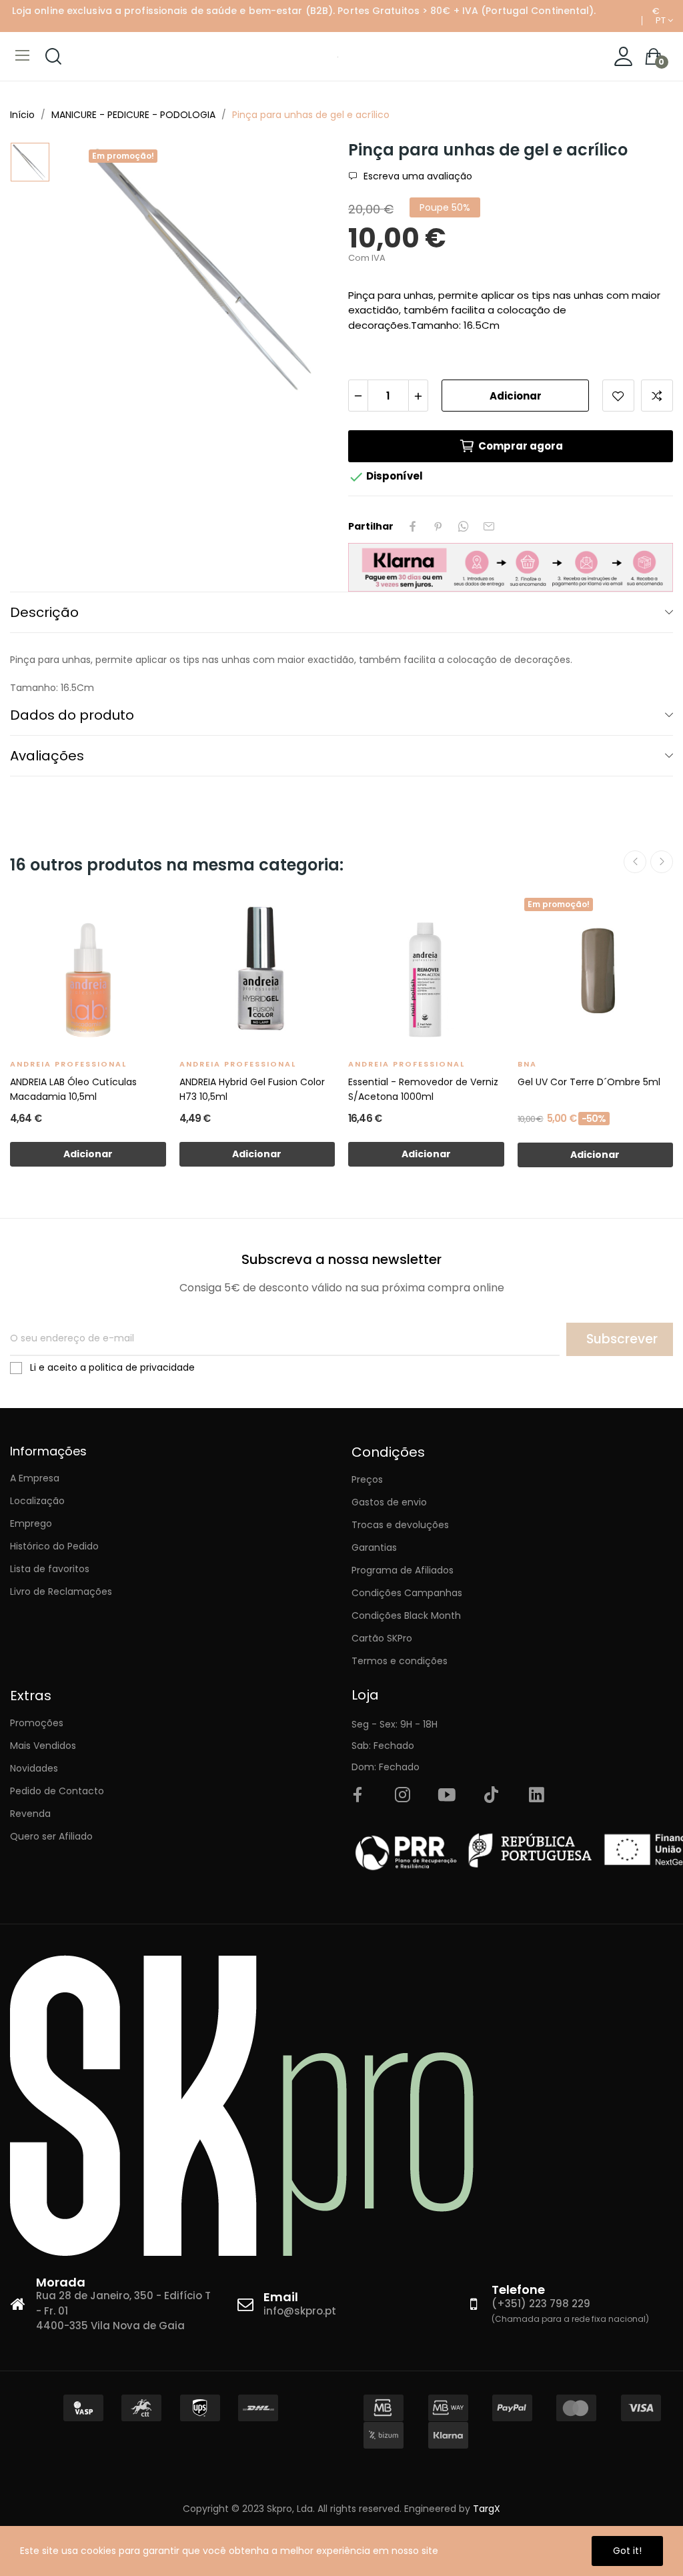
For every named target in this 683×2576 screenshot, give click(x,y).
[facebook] (358, 1796)
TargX (487, 2509)
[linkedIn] (536, 1796)
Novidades (34, 1768)
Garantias (374, 1547)
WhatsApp (464, 526)
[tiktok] (492, 1796)
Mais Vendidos (43, 1746)
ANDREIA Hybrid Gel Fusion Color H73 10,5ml (252, 1089)
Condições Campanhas (407, 1593)
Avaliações (47, 756)
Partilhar (413, 526)
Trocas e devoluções (400, 1525)
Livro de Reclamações (61, 1591)
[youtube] (447, 1796)
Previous (635, 862)
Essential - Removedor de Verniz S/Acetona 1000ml (423, 1089)
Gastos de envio (389, 1502)
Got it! (627, 2551)
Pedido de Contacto (57, 1791)
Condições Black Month (406, 1616)
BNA (527, 1064)
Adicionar (516, 396)
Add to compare (657, 396)
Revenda (30, 1814)
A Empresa (35, 1478)
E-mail (489, 526)
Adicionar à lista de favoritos (618, 396)
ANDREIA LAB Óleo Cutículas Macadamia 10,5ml (73, 1089)
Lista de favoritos (50, 1569)
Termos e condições (400, 1661)
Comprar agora (521, 446)
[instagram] (402, 1796)
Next (662, 862)
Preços (367, 1479)
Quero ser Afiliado (51, 1836)
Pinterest (438, 526)
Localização (37, 1501)
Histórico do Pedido (54, 1546)
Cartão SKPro (382, 1638)
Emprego (31, 1523)
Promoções (37, 1723)
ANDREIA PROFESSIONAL (68, 1064)
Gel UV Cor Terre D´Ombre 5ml (589, 1082)
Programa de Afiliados (403, 1570)
